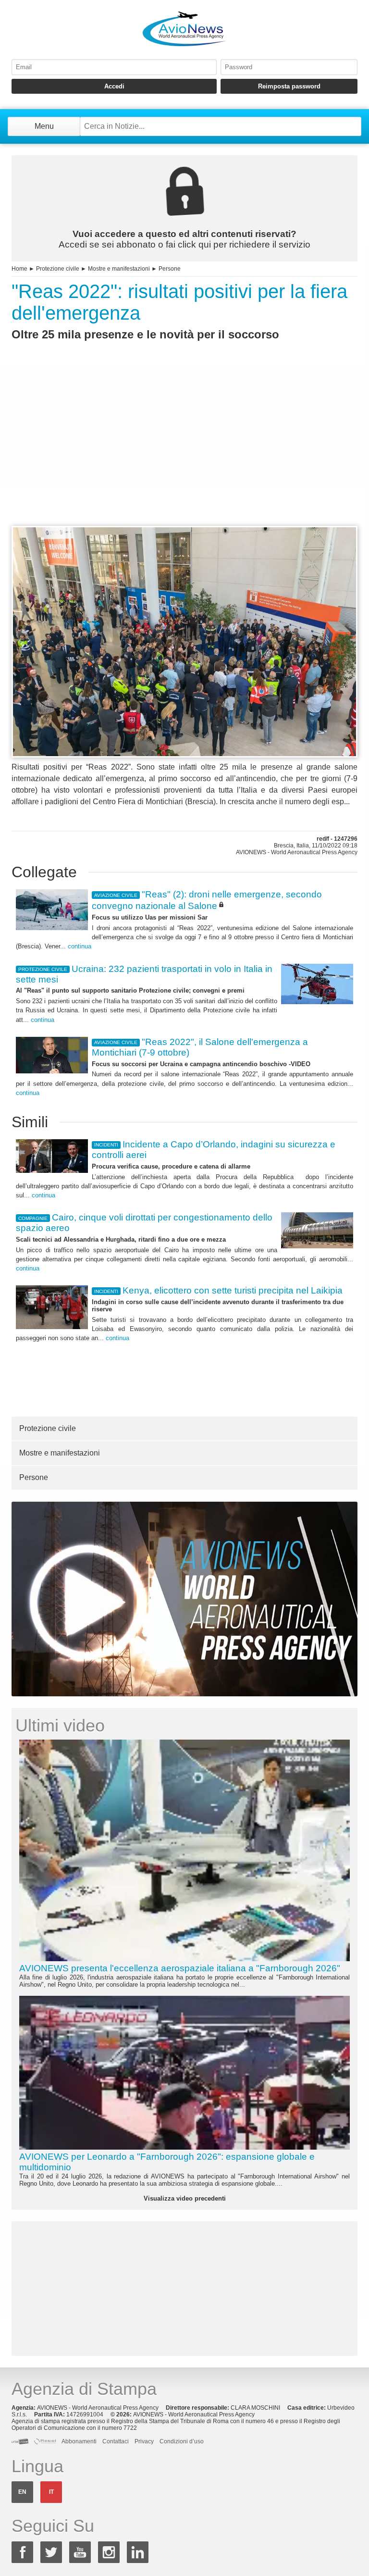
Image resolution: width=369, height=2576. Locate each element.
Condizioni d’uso (182, 2441)
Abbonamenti (79, 2441)
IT (51, 2492)
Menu (44, 126)
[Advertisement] (184, 451)
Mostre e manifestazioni (119, 269)
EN (22, 2492)
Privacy (144, 2441)
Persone (170, 269)
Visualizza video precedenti (185, 2198)
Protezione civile (58, 269)
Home (19, 269)
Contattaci (116, 2441)
